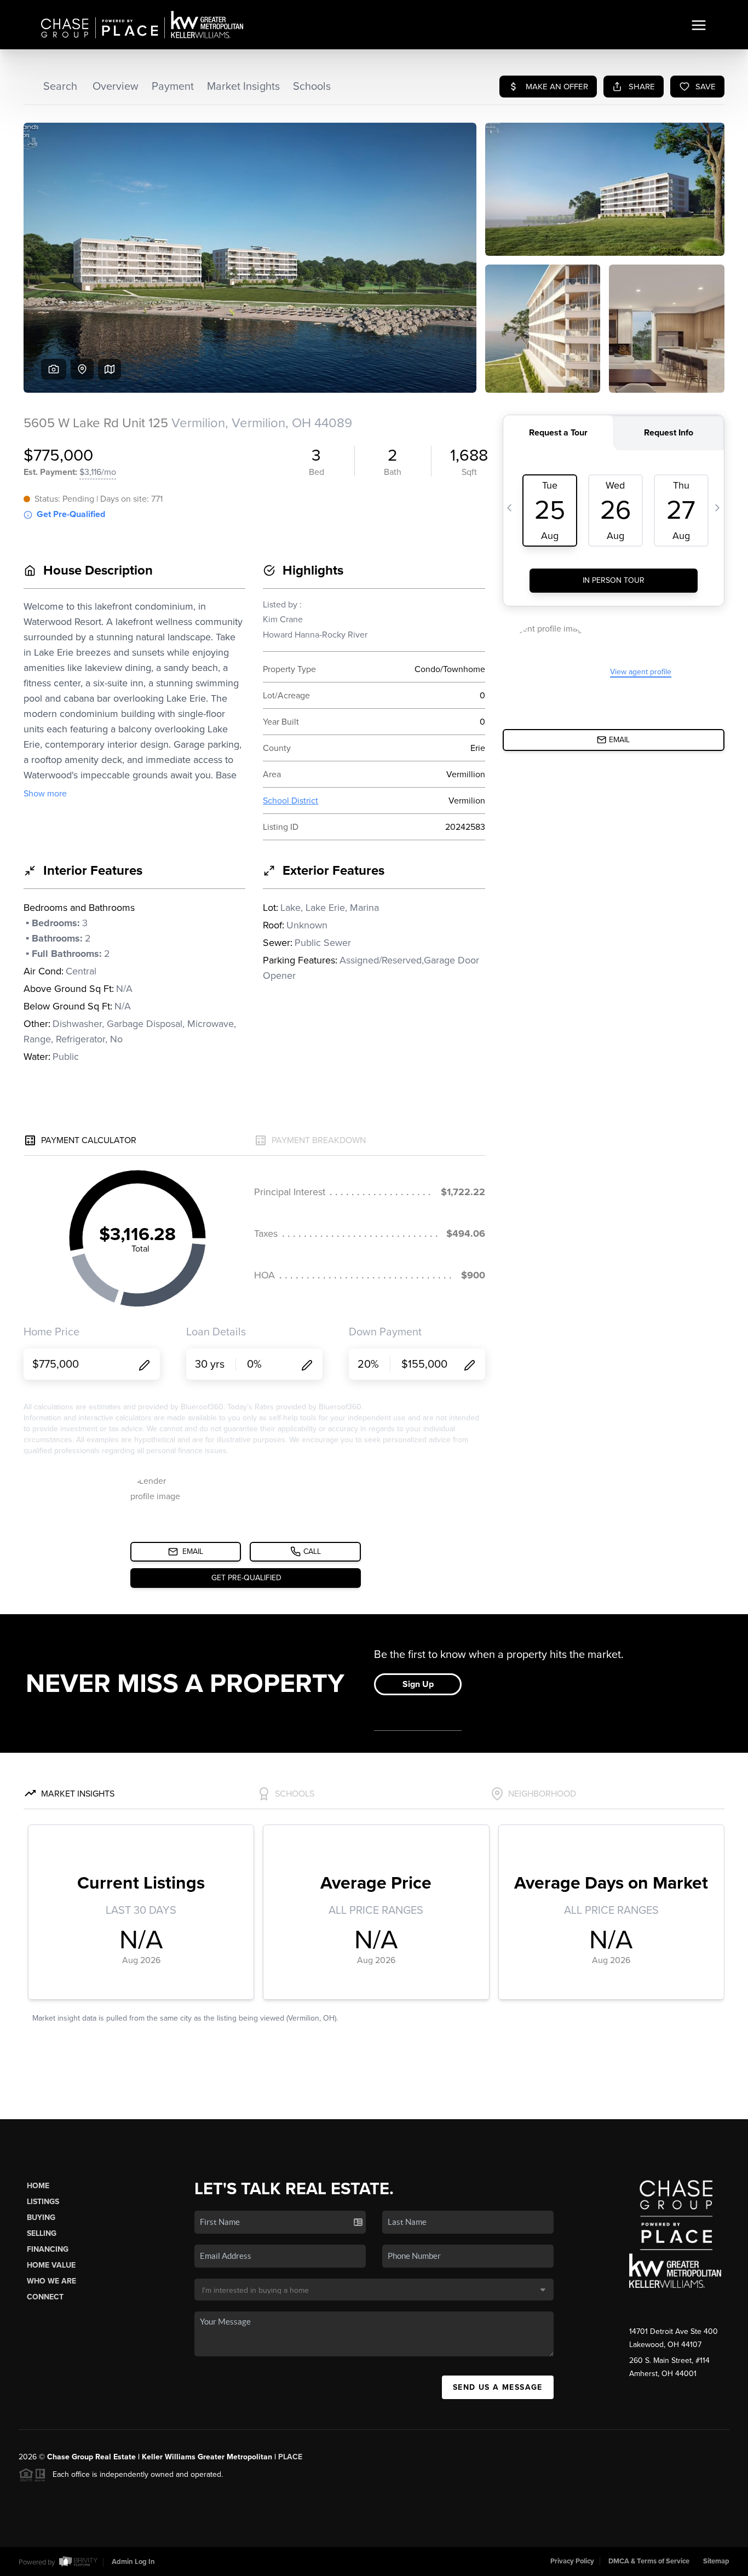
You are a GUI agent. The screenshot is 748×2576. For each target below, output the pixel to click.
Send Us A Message (498, 2387)
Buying (41, 2218)
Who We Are (51, 2281)
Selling (42, 2233)
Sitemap (716, 2561)
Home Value (51, 2265)
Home (38, 2186)
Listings (43, 2202)
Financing (48, 2249)
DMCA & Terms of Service (649, 2561)
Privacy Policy (572, 2561)
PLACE (290, 2457)
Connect (45, 2297)
